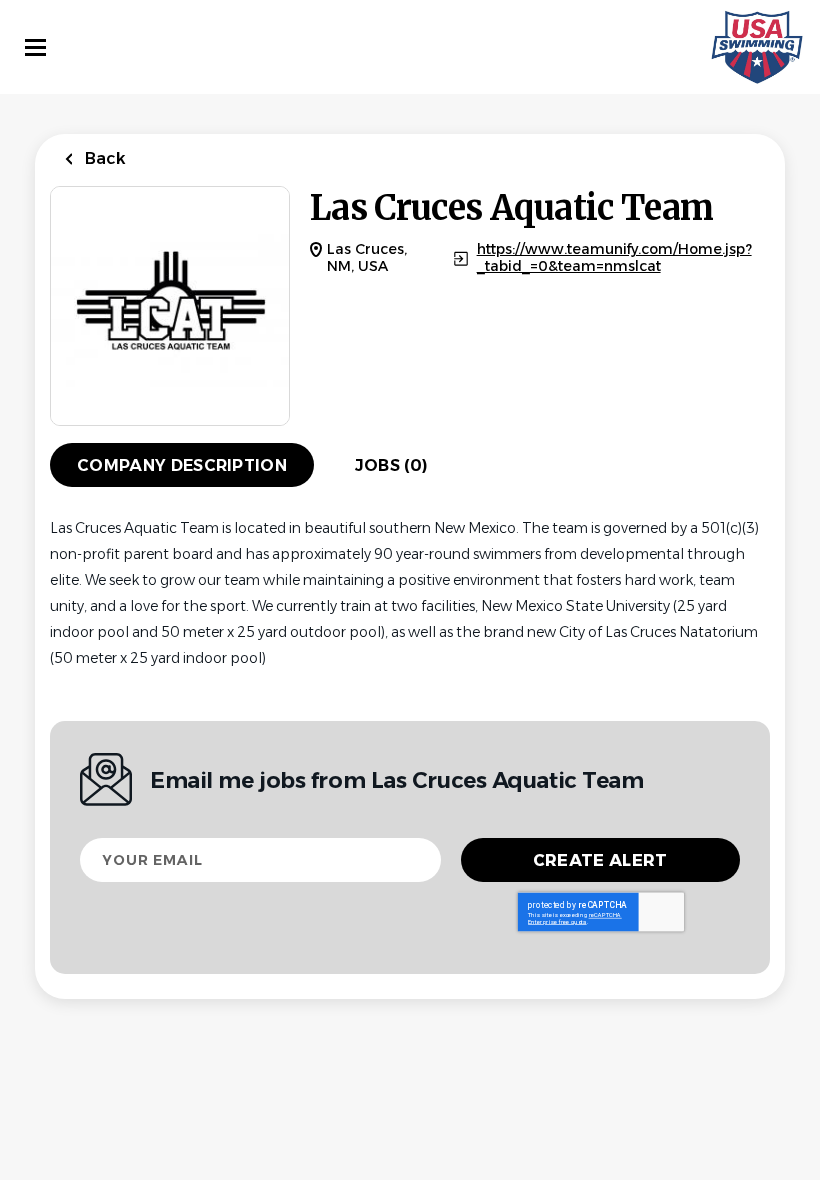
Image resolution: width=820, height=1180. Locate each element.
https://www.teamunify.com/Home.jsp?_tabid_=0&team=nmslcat (614, 258)
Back (103, 158)
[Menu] (35, 47)
